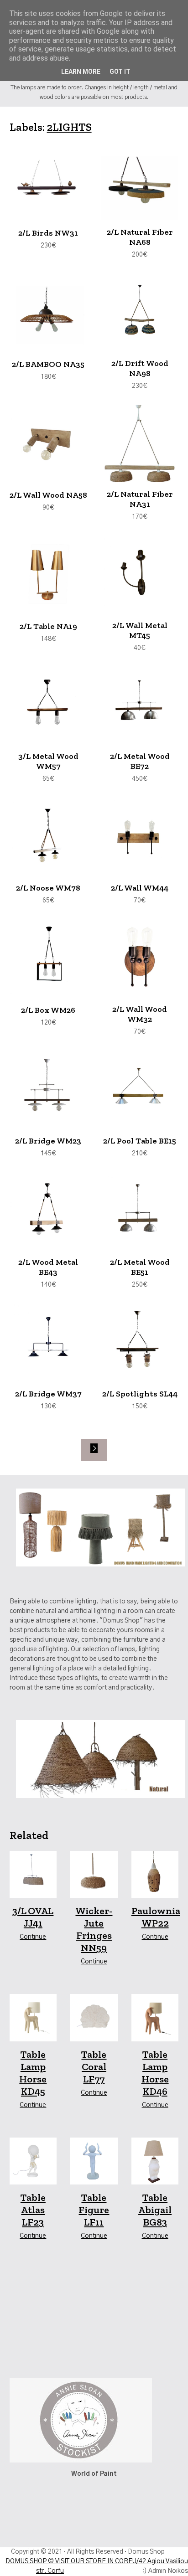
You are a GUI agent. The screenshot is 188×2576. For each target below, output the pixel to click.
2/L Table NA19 (48, 626)
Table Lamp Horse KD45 (33, 2073)
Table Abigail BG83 (155, 2210)
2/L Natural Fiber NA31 (140, 499)
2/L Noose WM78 (48, 888)
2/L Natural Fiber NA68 (140, 237)
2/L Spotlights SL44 (140, 1394)
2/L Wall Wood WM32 (140, 1014)
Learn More (81, 72)
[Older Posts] (94, 1450)
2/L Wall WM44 (140, 888)
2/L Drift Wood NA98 (140, 368)
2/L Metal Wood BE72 (140, 761)
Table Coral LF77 (94, 2067)
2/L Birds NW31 (48, 233)
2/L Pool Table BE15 (140, 1141)
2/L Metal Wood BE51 (140, 1267)
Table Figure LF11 (94, 2210)
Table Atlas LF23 (33, 2210)
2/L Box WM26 (48, 1010)
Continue (33, 1937)
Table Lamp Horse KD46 (155, 2073)
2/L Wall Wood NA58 (48, 495)
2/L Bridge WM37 (48, 1394)
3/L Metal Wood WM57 (48, 761)
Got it (120, 72)
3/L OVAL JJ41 (33, 1917)
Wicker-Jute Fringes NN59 (94, 1929)
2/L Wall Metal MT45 (140, 630)
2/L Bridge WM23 (48, 1141)
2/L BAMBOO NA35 (48, 364)
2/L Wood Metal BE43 (48, 1267)
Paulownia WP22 (156, 1917)
